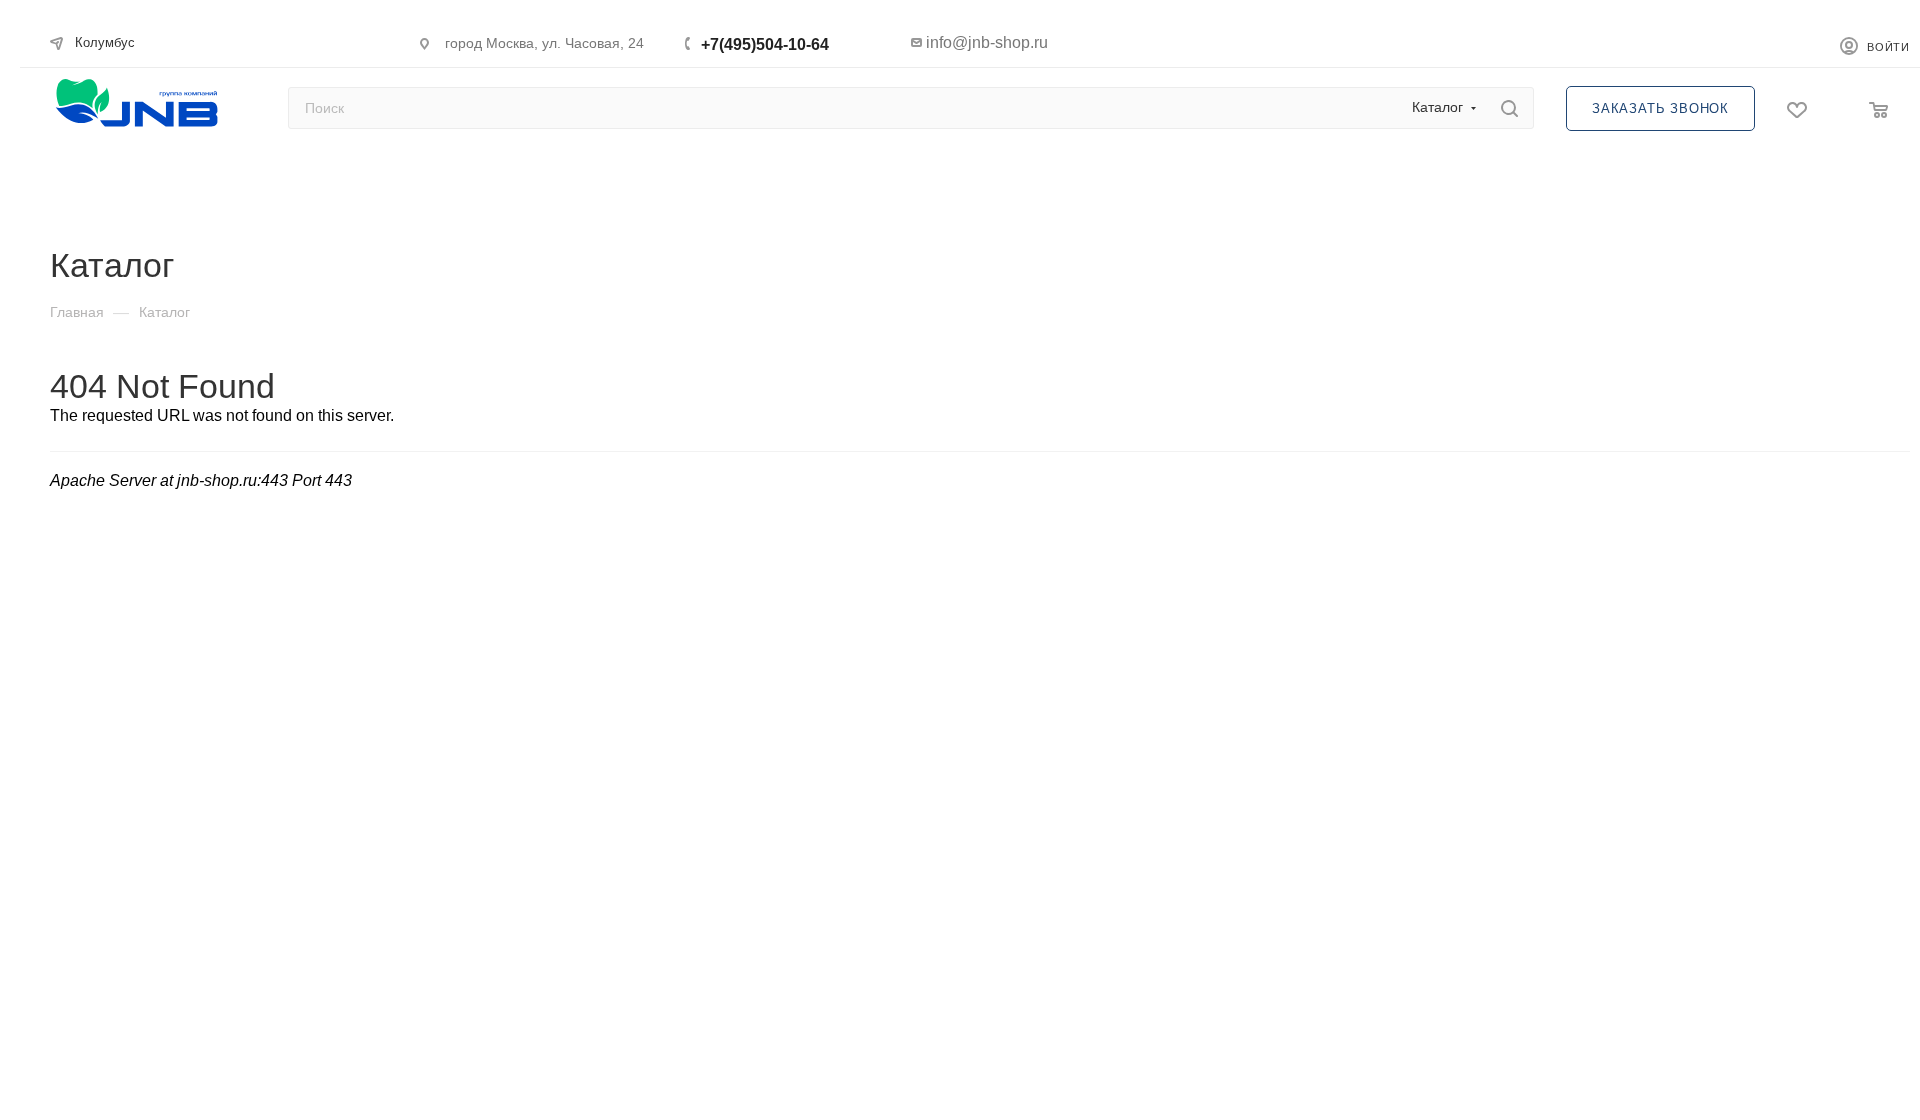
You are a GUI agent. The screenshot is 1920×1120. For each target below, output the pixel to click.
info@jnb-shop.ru (987, 42)
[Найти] (1509, 108)
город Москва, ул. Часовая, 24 (544, 43)
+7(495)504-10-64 (765, 44)
